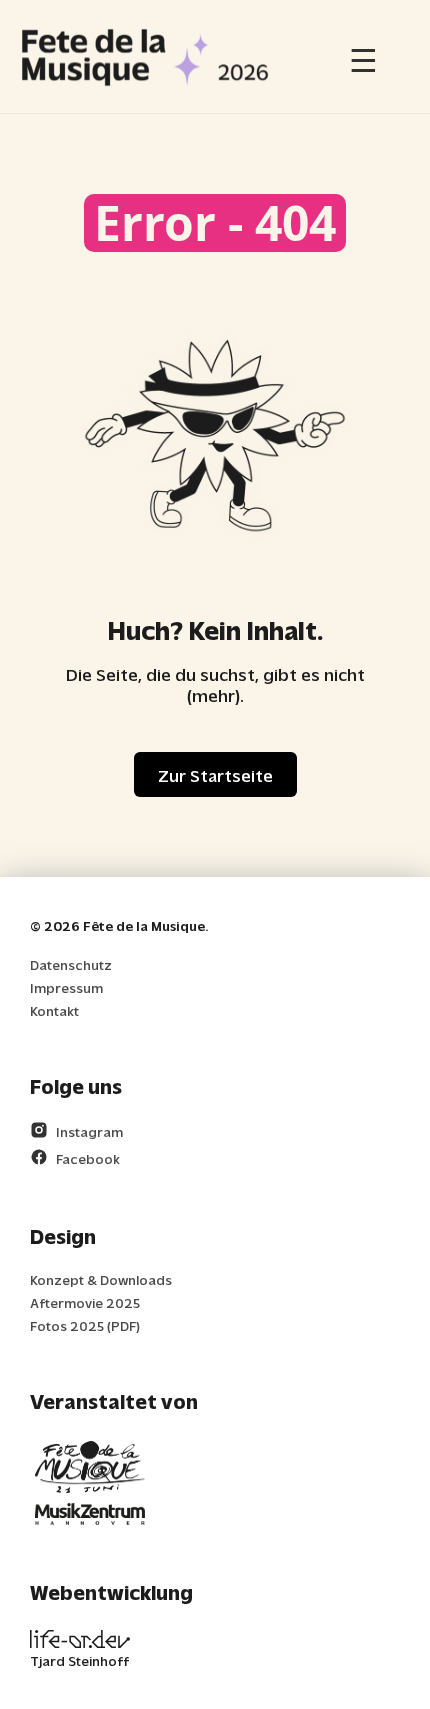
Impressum (66, 987)
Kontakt (54, 1010)
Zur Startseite (215, 774)
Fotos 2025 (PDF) (85, 1325)
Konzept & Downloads (101, 1279)
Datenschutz (71, 964)
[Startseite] (145, 56)
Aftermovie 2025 (85, 1302)
